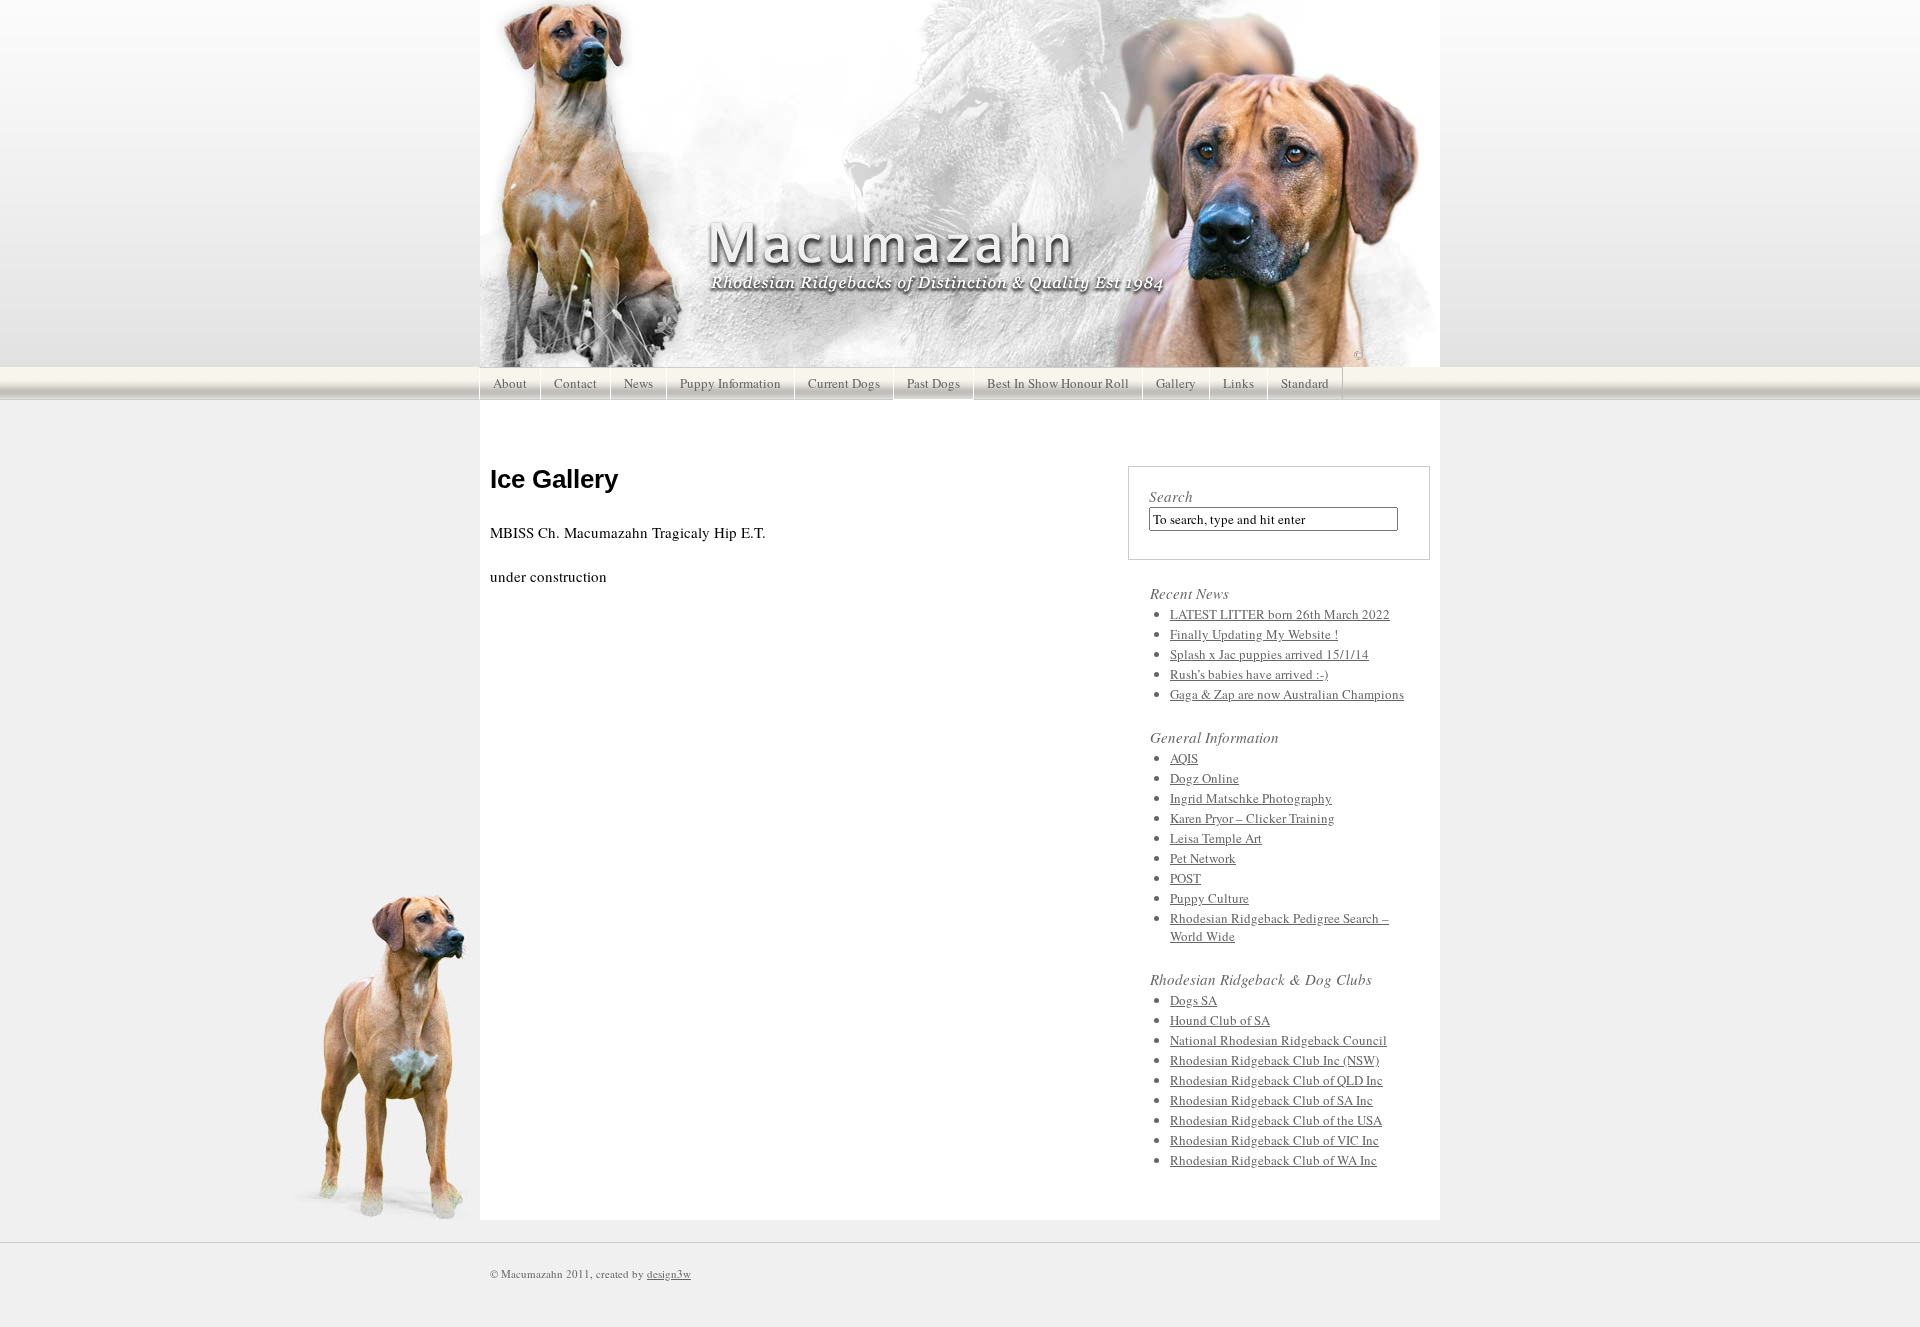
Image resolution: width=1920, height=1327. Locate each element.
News (638, 383)
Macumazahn (936, 258)
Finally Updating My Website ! (1254, 634)
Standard (1305, 383)
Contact (575, 383)
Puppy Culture (1209, 898)
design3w (669, 1273)
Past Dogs (933, 383)
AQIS (1184, 758)
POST (1185, 878)
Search (1171, 496)
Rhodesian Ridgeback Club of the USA (1276, 1120)
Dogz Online (1204, 778)
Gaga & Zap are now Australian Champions (1287, 694)
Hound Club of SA (1220, 1020)
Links (1238, 383)
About (510, 383)
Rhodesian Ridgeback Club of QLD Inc (1276, 1080)
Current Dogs (844, 383)
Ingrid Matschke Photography (1251, 798)
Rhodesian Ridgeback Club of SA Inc (1271, 1100)
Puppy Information (730, 383)
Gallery (1176, 383)
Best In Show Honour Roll (1058, 383)
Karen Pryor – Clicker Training (1252, 818)
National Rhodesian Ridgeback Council (1278, 1040)
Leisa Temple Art (1216, 838)
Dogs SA (1193, 1000)
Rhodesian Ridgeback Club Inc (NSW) (1274, 1060)
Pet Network (1203, 858)
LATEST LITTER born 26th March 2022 (1280, 614)
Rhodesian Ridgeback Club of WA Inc (1273, 1160)
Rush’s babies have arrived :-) (1249, 674)
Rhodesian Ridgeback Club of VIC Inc (1274, 1140)
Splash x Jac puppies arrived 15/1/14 (1269, 654)
